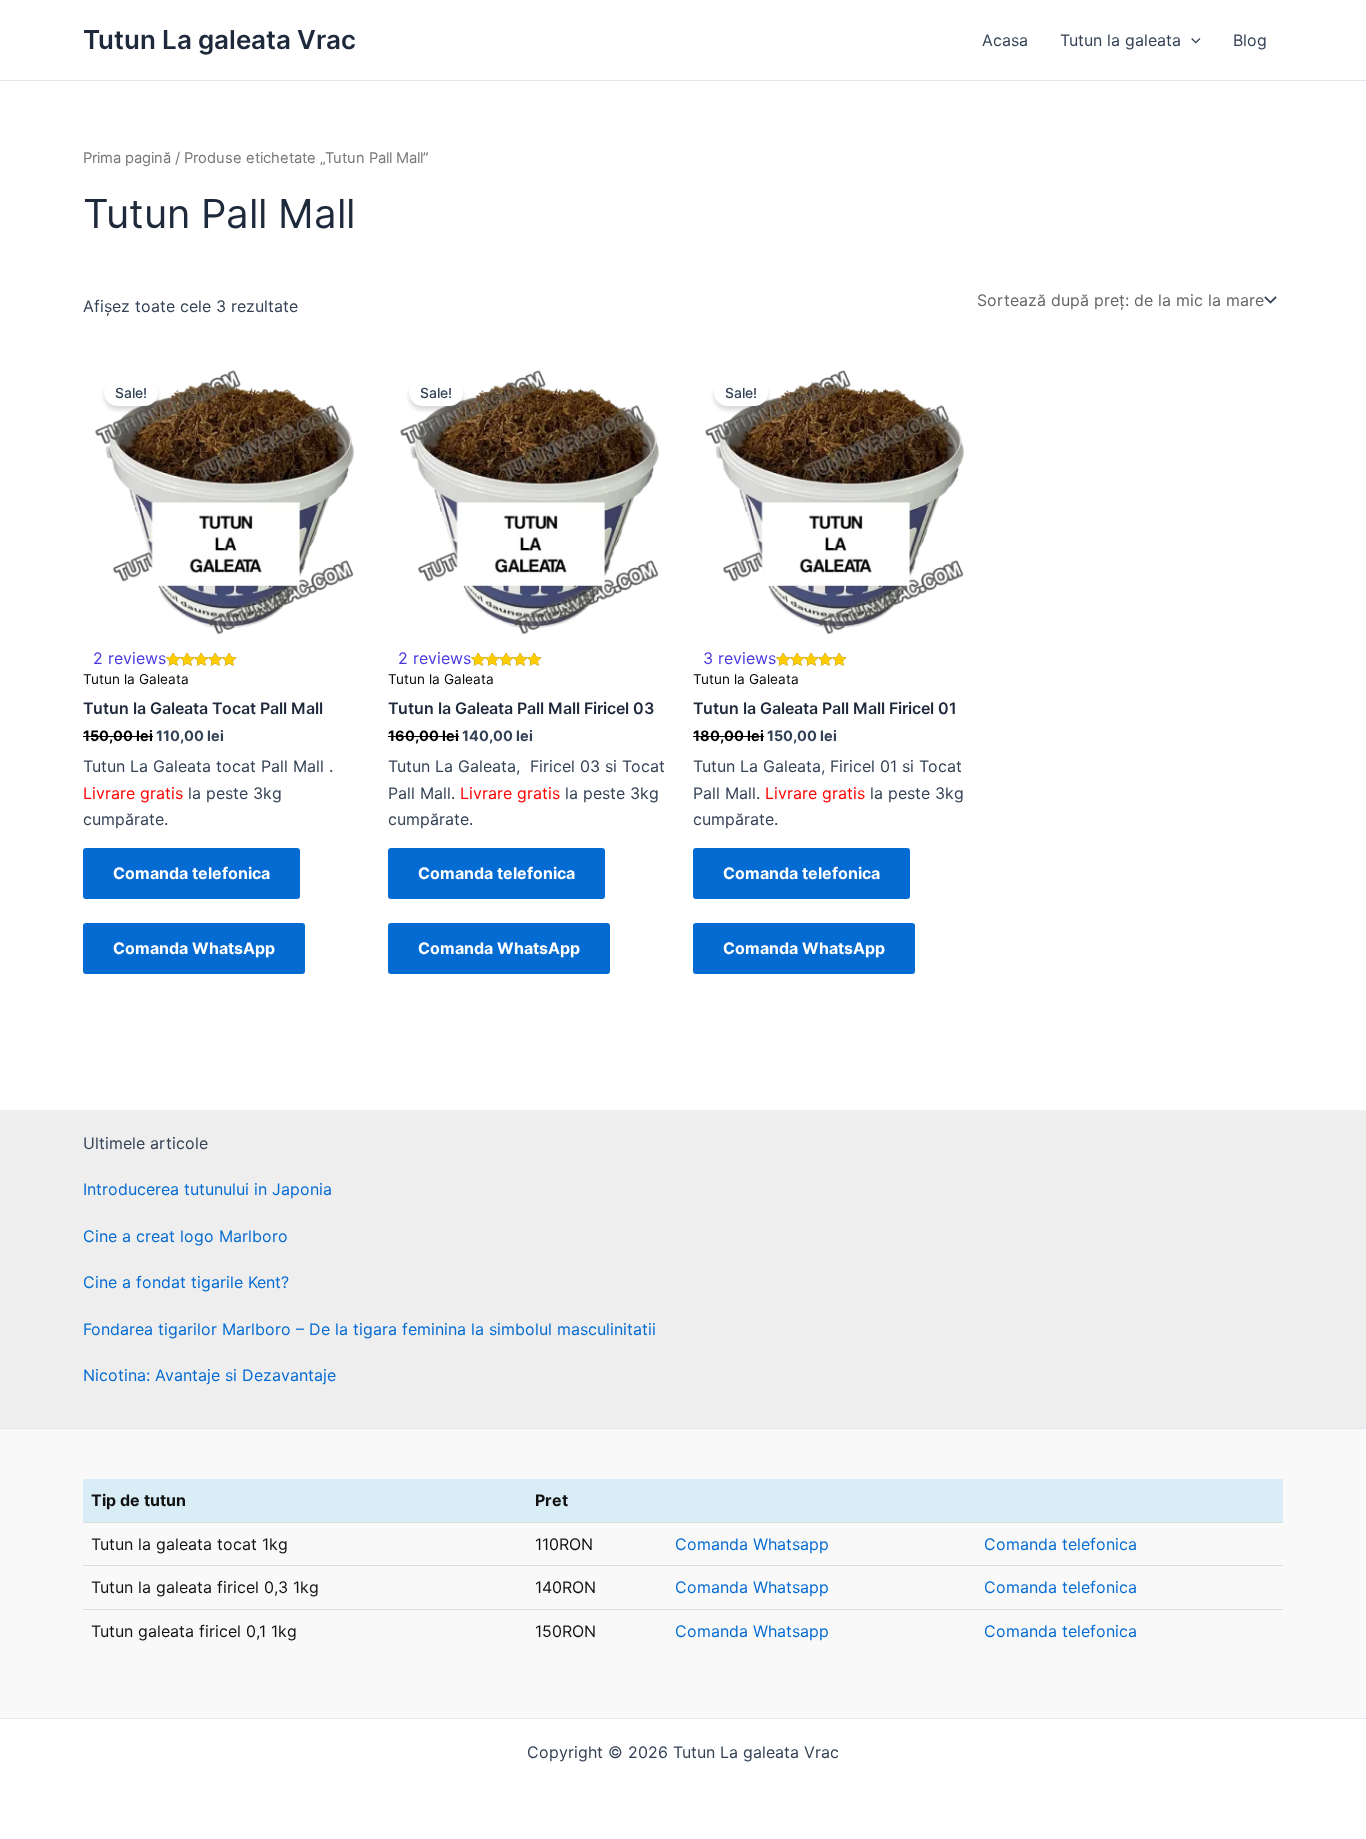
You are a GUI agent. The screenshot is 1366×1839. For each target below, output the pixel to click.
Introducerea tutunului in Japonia (207, 1189)
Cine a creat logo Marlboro (185, 1236)
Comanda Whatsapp (752, 1544)
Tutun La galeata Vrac (219, 39)
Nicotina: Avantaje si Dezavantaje (209, 1375)
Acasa (1005, 40)
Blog (1250, 40)
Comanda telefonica (191, 873)
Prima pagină (127, 158)
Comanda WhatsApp (194, 948)
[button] (1191, 40)
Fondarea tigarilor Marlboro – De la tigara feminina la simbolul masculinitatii (369, 1329)
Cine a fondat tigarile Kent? (186, 1282)
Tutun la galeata (1120, 40)
